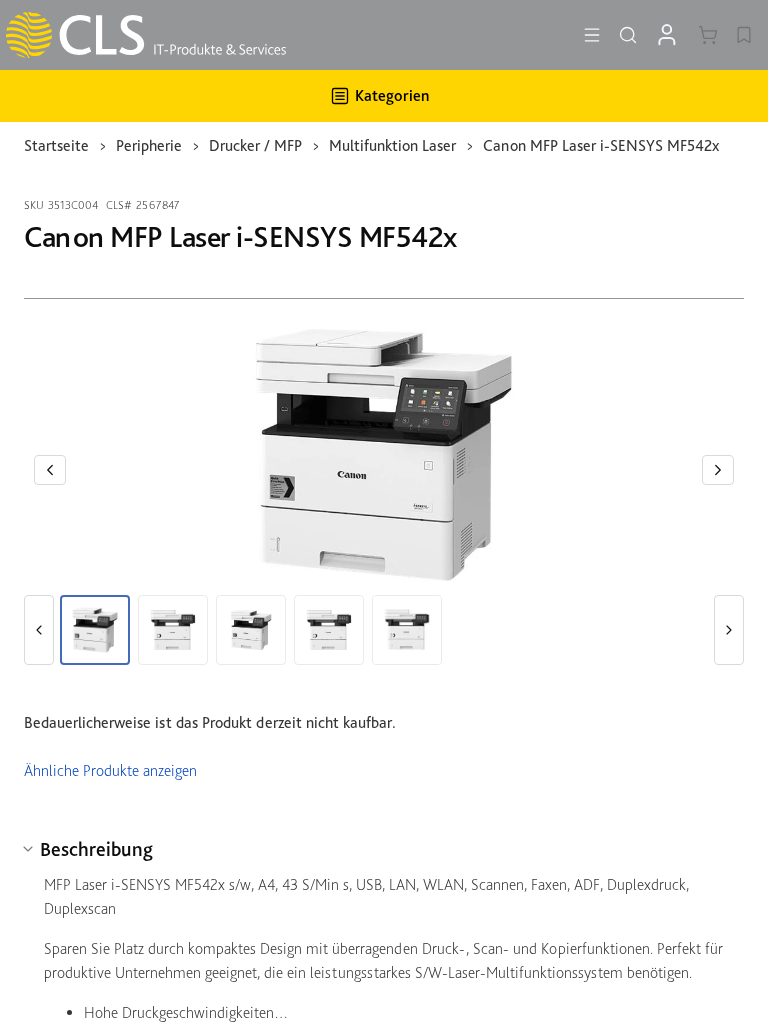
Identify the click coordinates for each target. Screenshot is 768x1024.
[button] (50, 470)
